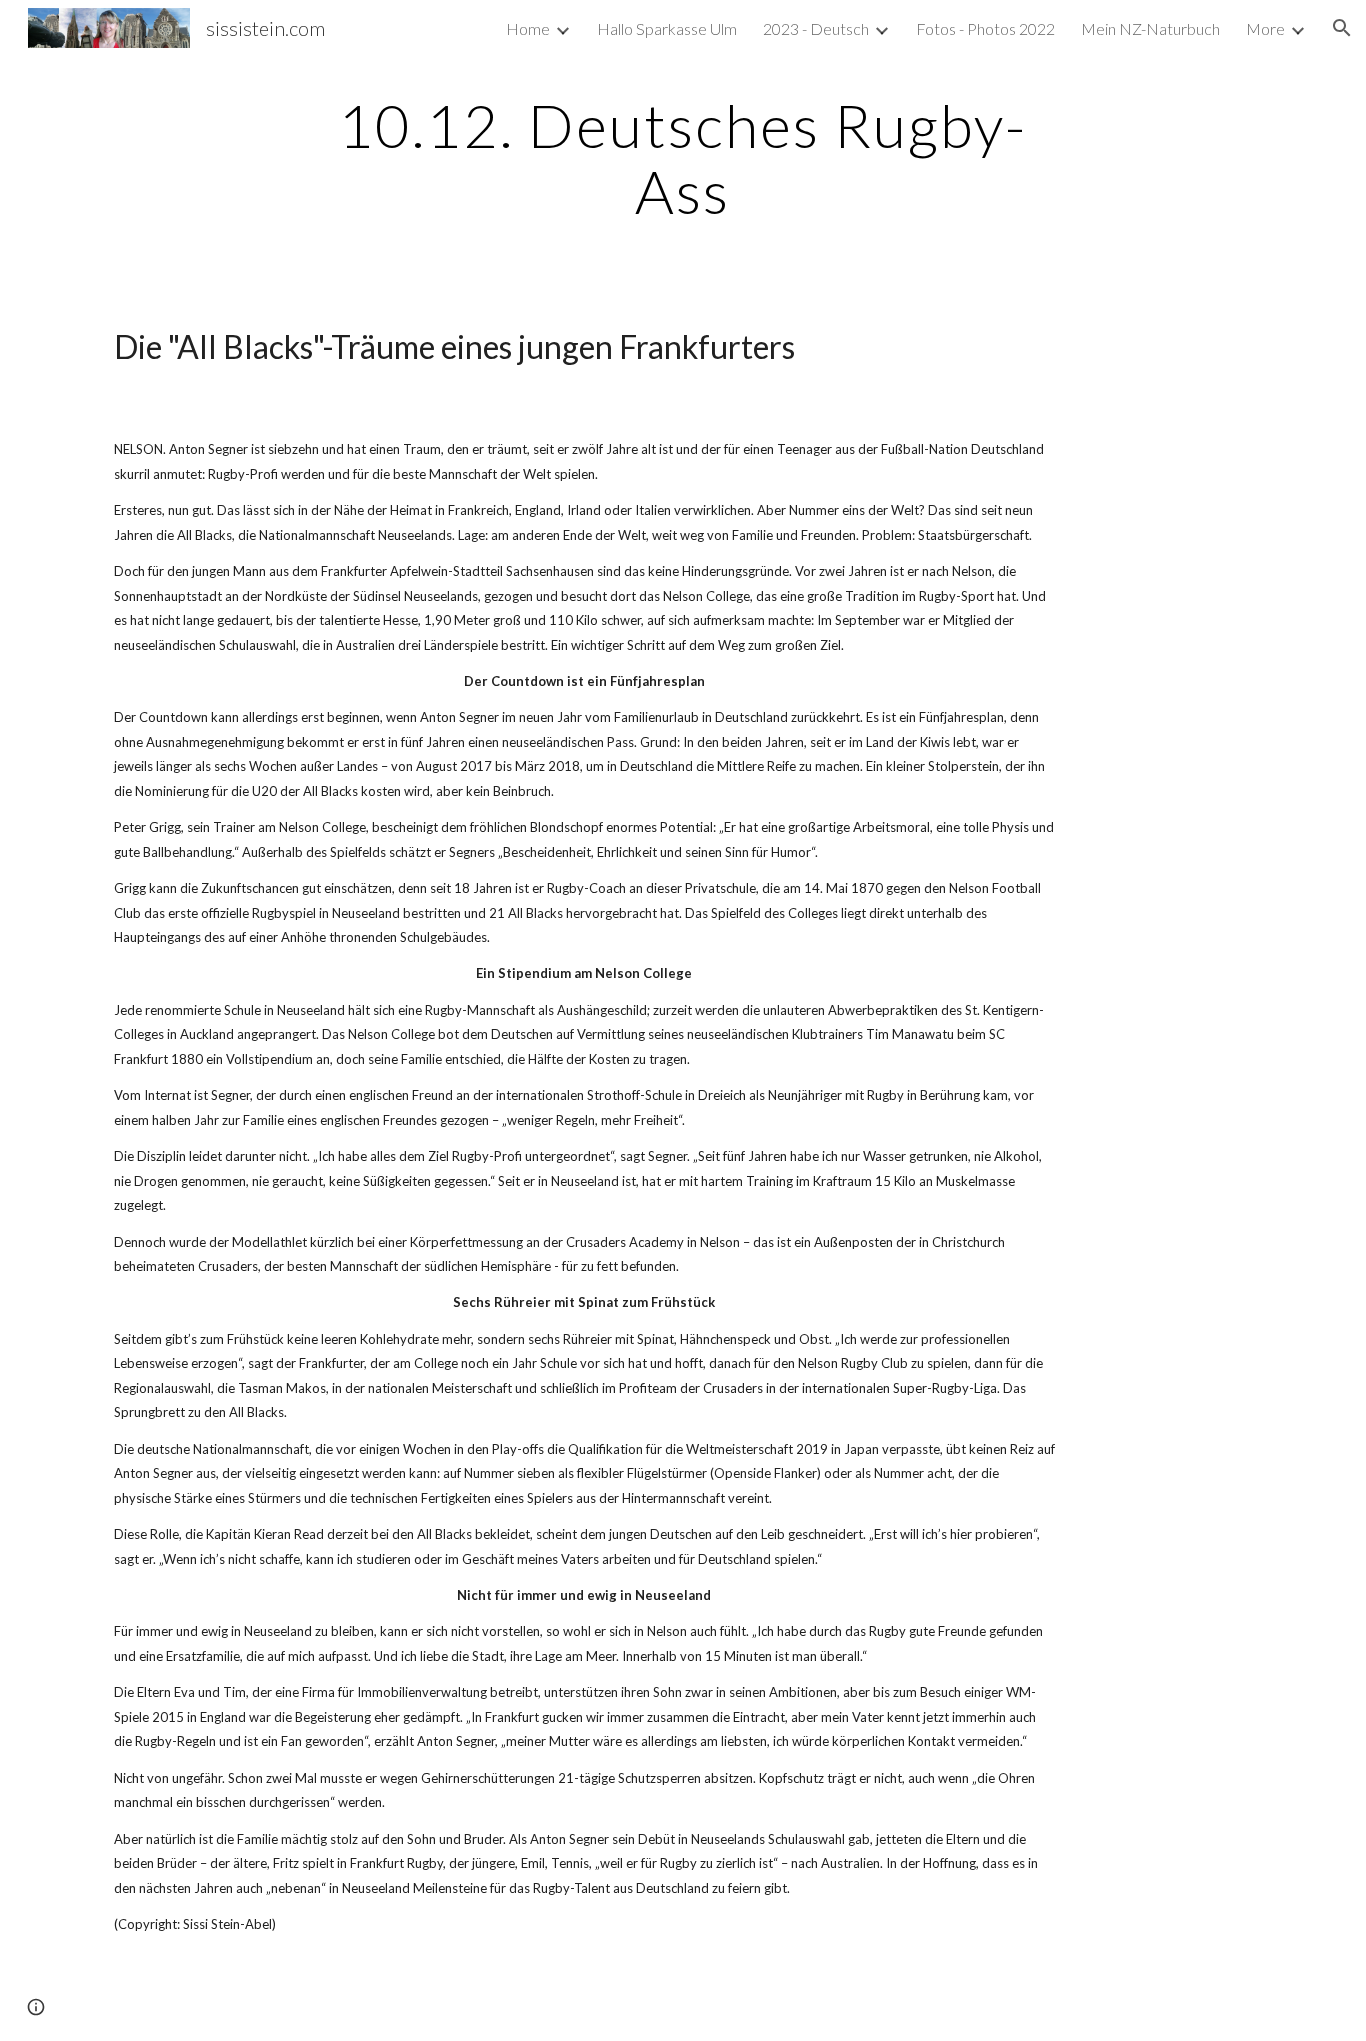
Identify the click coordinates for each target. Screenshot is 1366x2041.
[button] (1342, 28)
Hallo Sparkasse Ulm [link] (667, 28)
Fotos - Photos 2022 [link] (985, 28)
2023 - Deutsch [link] (816, 28)
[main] (683, 158)
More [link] (1265, 28)
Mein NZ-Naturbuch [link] (1150, 28)
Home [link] (528, 28)
